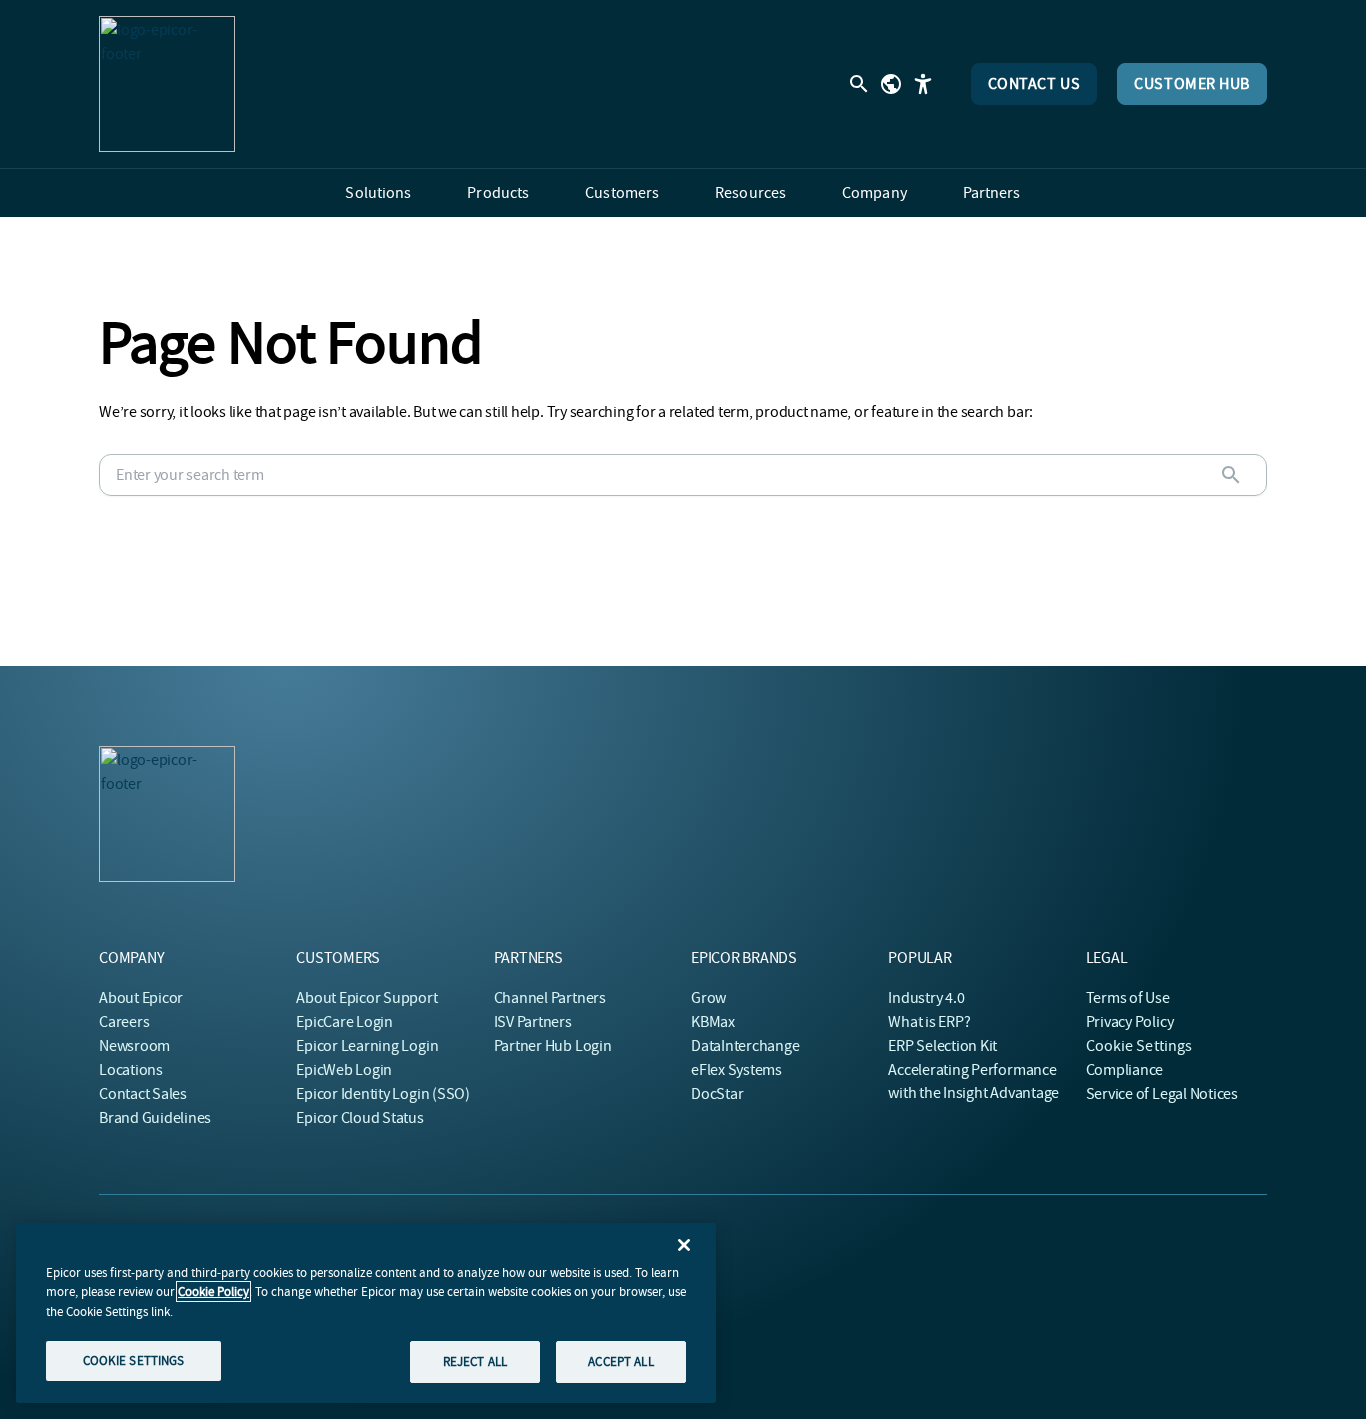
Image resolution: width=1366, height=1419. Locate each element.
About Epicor (141, 998)
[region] (366, 1313)
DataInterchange (745, 1046)
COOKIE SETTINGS (134, 1360)
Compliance (1125, 1070)
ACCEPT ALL (620, 1361)
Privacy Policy (1130, 1022)
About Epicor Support (366, 998)
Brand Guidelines (155, 1118)
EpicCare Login (344, 1022)
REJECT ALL (475, 1361)
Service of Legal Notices (1162, 1094)
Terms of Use (1128, 998)
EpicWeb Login (344, 1070)
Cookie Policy (213, 1291)
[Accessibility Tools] (923, 84)
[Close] (684, 1245)
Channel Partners (550, 998)
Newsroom (134, 1046)
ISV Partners (533, 1022)
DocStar (717, 1094)
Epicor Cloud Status (359, 1118)
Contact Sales (143, 1094)
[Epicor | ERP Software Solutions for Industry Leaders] (167, 84)
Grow (708, 998)
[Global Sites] (891, 84)
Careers (124, 1022)
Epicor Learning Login (367, 1046)
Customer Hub (1192, 84)
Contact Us (1034, 84)
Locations (131, 1070)
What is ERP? (929, 1022)
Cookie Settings (1139, 1046)
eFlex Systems (736, 1070)
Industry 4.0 (926, 998)
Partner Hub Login (553, 1046)
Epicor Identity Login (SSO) (383, 1094)
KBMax (713, 1022)
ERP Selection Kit (942, 1046)
